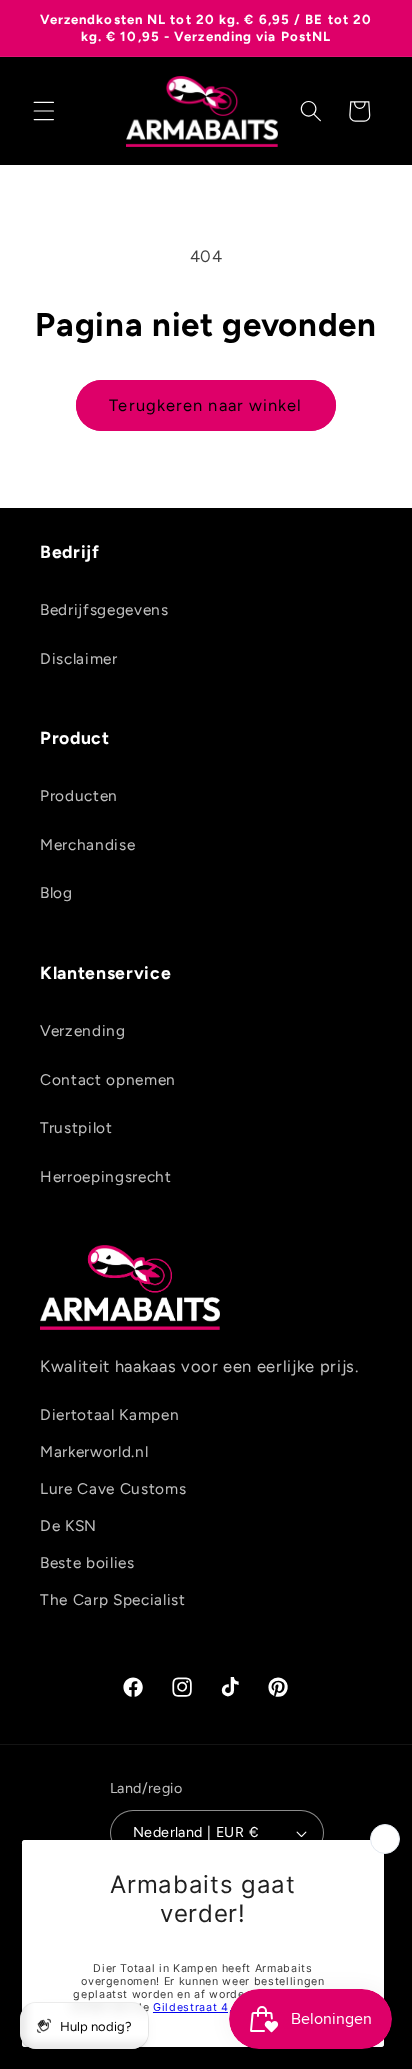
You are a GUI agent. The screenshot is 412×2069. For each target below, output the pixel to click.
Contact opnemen (108, 1079)
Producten (79, 795)
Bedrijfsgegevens (104, 609)
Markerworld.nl (94, 1451)
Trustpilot (76, 1127)
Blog (56, 892)
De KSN (68, 1525)
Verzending (83, 1030)
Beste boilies (87, 1562)
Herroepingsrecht (106, 1176)
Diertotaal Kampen (109, 1414)
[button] (44, 111)
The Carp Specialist (113, 1599)
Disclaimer (79, 658)
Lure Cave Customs (113, 1488)
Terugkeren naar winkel (205, 405)
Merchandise (87, 844)
